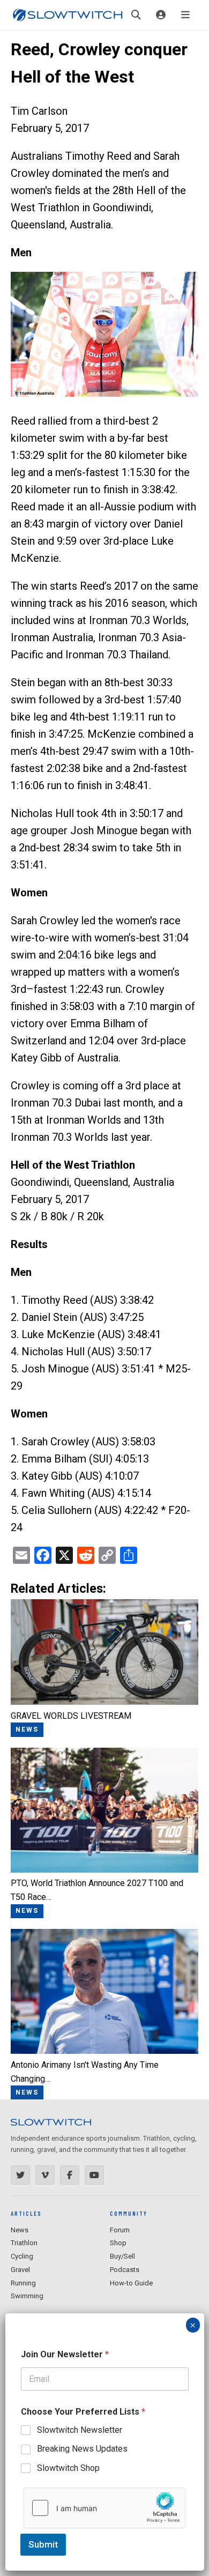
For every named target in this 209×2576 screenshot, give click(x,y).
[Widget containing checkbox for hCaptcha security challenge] (104, 2508)
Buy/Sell (122, 2256)
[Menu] (185, 15)
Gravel (20, 2270)
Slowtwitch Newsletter (80, 2430)
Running (23, 2283)
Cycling (22, 2256)
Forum (120, 2230)
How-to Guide (131, 2283)
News (20, 2230)
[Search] (136, 15)
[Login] (161, 15)
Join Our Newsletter (65, 2354)
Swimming (27, 2296)
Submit (43, 2544)
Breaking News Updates (82, 2449)
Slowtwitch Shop (68, 2468)
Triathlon (24, 2243)
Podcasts (125, 2270)
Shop (118, 2243)
